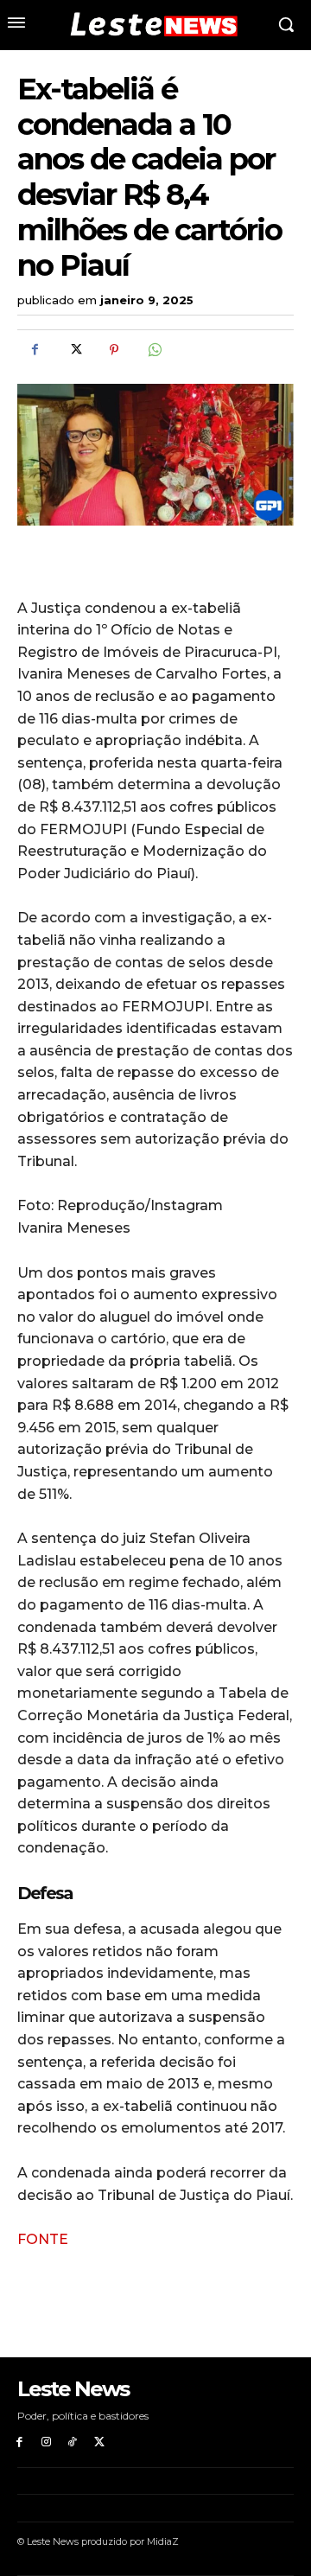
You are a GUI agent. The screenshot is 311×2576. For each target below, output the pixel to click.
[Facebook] (35, 350)
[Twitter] (74, 350)
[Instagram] (46, 2442)
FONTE (43, 2239)
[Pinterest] (114, 350)
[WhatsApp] (154, 350)
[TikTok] (73, 2442)
